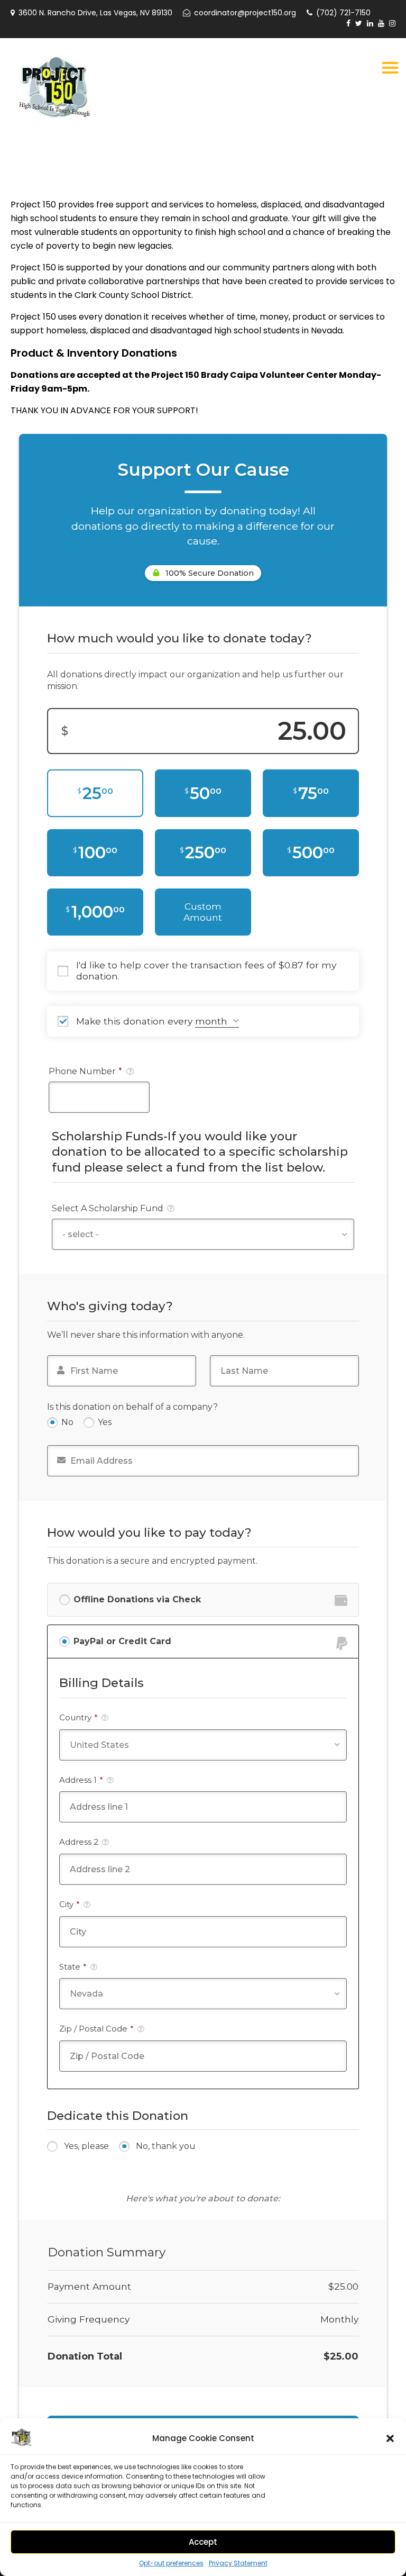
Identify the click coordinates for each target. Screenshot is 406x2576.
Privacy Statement (238, 2563)
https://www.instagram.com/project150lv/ (392, 23)
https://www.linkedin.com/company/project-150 (370, 23)
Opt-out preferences (171, 2563)
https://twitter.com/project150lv (359, 23)
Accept (203, 2542)
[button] (390, 2438)
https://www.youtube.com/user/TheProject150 (381, 23)
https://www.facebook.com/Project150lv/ (348, 23)
